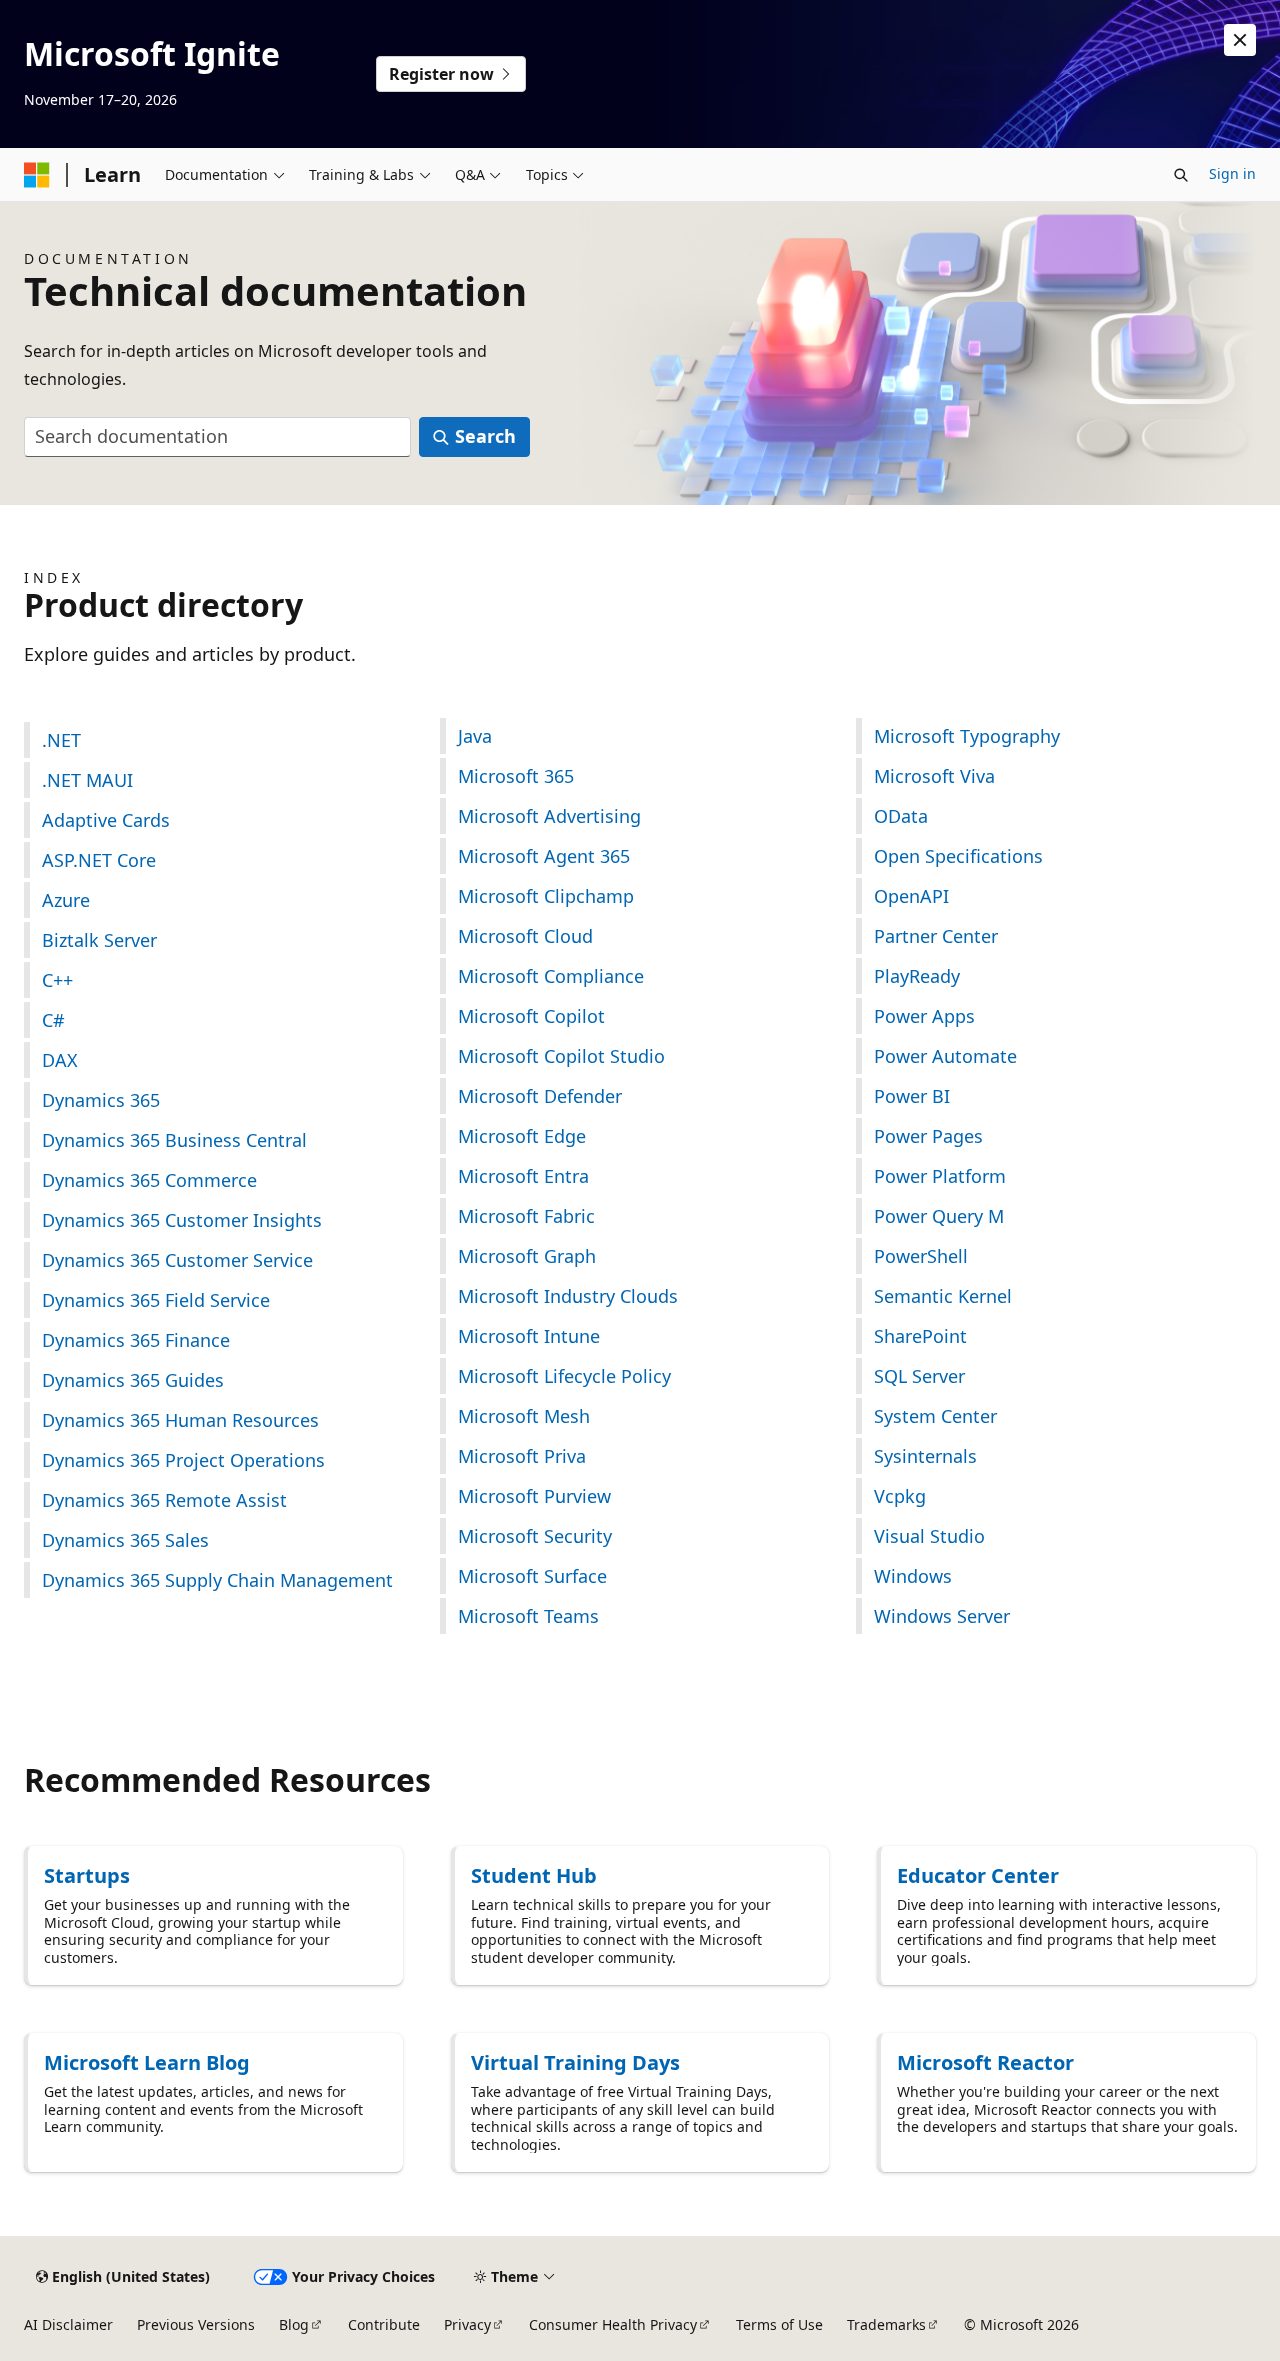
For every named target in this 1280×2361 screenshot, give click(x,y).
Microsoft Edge (522, 1136)
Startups (87, 1875)
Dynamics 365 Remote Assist (164, 1500)
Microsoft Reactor (985, 2062)
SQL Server (919, 1376)
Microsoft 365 (516, 776)
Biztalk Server (99, 940)
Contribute (384, 2324)
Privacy (467, 2324)
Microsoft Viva (934, 776)
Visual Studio (929, 1536)
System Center (935, 1416)
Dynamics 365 (101, 1100)
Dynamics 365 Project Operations (183, 1460)
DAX (60, 1060)
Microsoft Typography (967, 736)
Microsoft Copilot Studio (561, 1056)
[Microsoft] (37, 175)
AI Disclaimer (68, 2324)
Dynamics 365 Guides (133, 1380)
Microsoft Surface (532, 1576)
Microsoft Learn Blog (147, 2062)
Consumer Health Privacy (613, 2324)
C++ (57, 980)
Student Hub (534, 1875)
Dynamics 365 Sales (125, 1540)
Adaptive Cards (106, 820)
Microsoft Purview (534, 1496)
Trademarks (886, 2324)
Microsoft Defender (540, 1096)
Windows (913, 1576)
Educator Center (978, 1875)
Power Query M (939, 1216)
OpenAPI (911, 896)
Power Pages (928, 1136)
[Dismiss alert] (1240, 40)
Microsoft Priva (522, 1456)
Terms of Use (779, 2324)
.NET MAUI (87, 780)
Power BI (912, 1096)
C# (53, 1020)
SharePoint (920, 1336)
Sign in (1232, 173)
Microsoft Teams (528, 1616)
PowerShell (921, 1256)
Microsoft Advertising (549, 816)
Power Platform (940, 1176)
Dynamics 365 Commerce (149, 1180)
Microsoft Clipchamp (546, 896)
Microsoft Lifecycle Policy (564, 1376)
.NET (61, 740)
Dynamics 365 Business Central (174, 1140)
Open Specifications (958, 856)
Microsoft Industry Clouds (568, 1296)
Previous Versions (196, 2324)
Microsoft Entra (523, 1176)
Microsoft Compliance (551, 976)
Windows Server (942, 1616)
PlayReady (917, 976)
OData (901, 816)
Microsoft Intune (529, 1336)
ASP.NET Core (99, 860)
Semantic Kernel (943, 1296)
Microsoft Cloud (525, 936)
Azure (66, 900)
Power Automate (945, 1056)
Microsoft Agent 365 (544, 856)
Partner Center (936, 936)
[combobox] (217, 437)
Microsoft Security (535, 1536)
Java (475, 736)
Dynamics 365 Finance (136, 1340)
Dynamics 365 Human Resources (180, 1420)
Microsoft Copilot (531, 1016)
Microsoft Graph (527, 1256)
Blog (294, 2324)
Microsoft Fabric (526, 1216)
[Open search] (1181, 175)
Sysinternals (925, 1456)
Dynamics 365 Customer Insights (182, 1220)
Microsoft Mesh (524, 1416)
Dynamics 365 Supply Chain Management (217, 1580)
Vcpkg (900, 1496)
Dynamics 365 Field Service (156, 1300)
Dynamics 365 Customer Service (177, 1260)
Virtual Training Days (575, 2062)
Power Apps (924, 1016)
